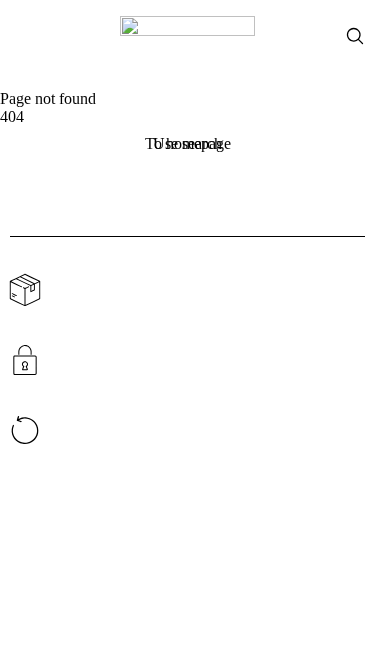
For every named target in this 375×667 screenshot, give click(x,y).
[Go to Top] (345, 637)
